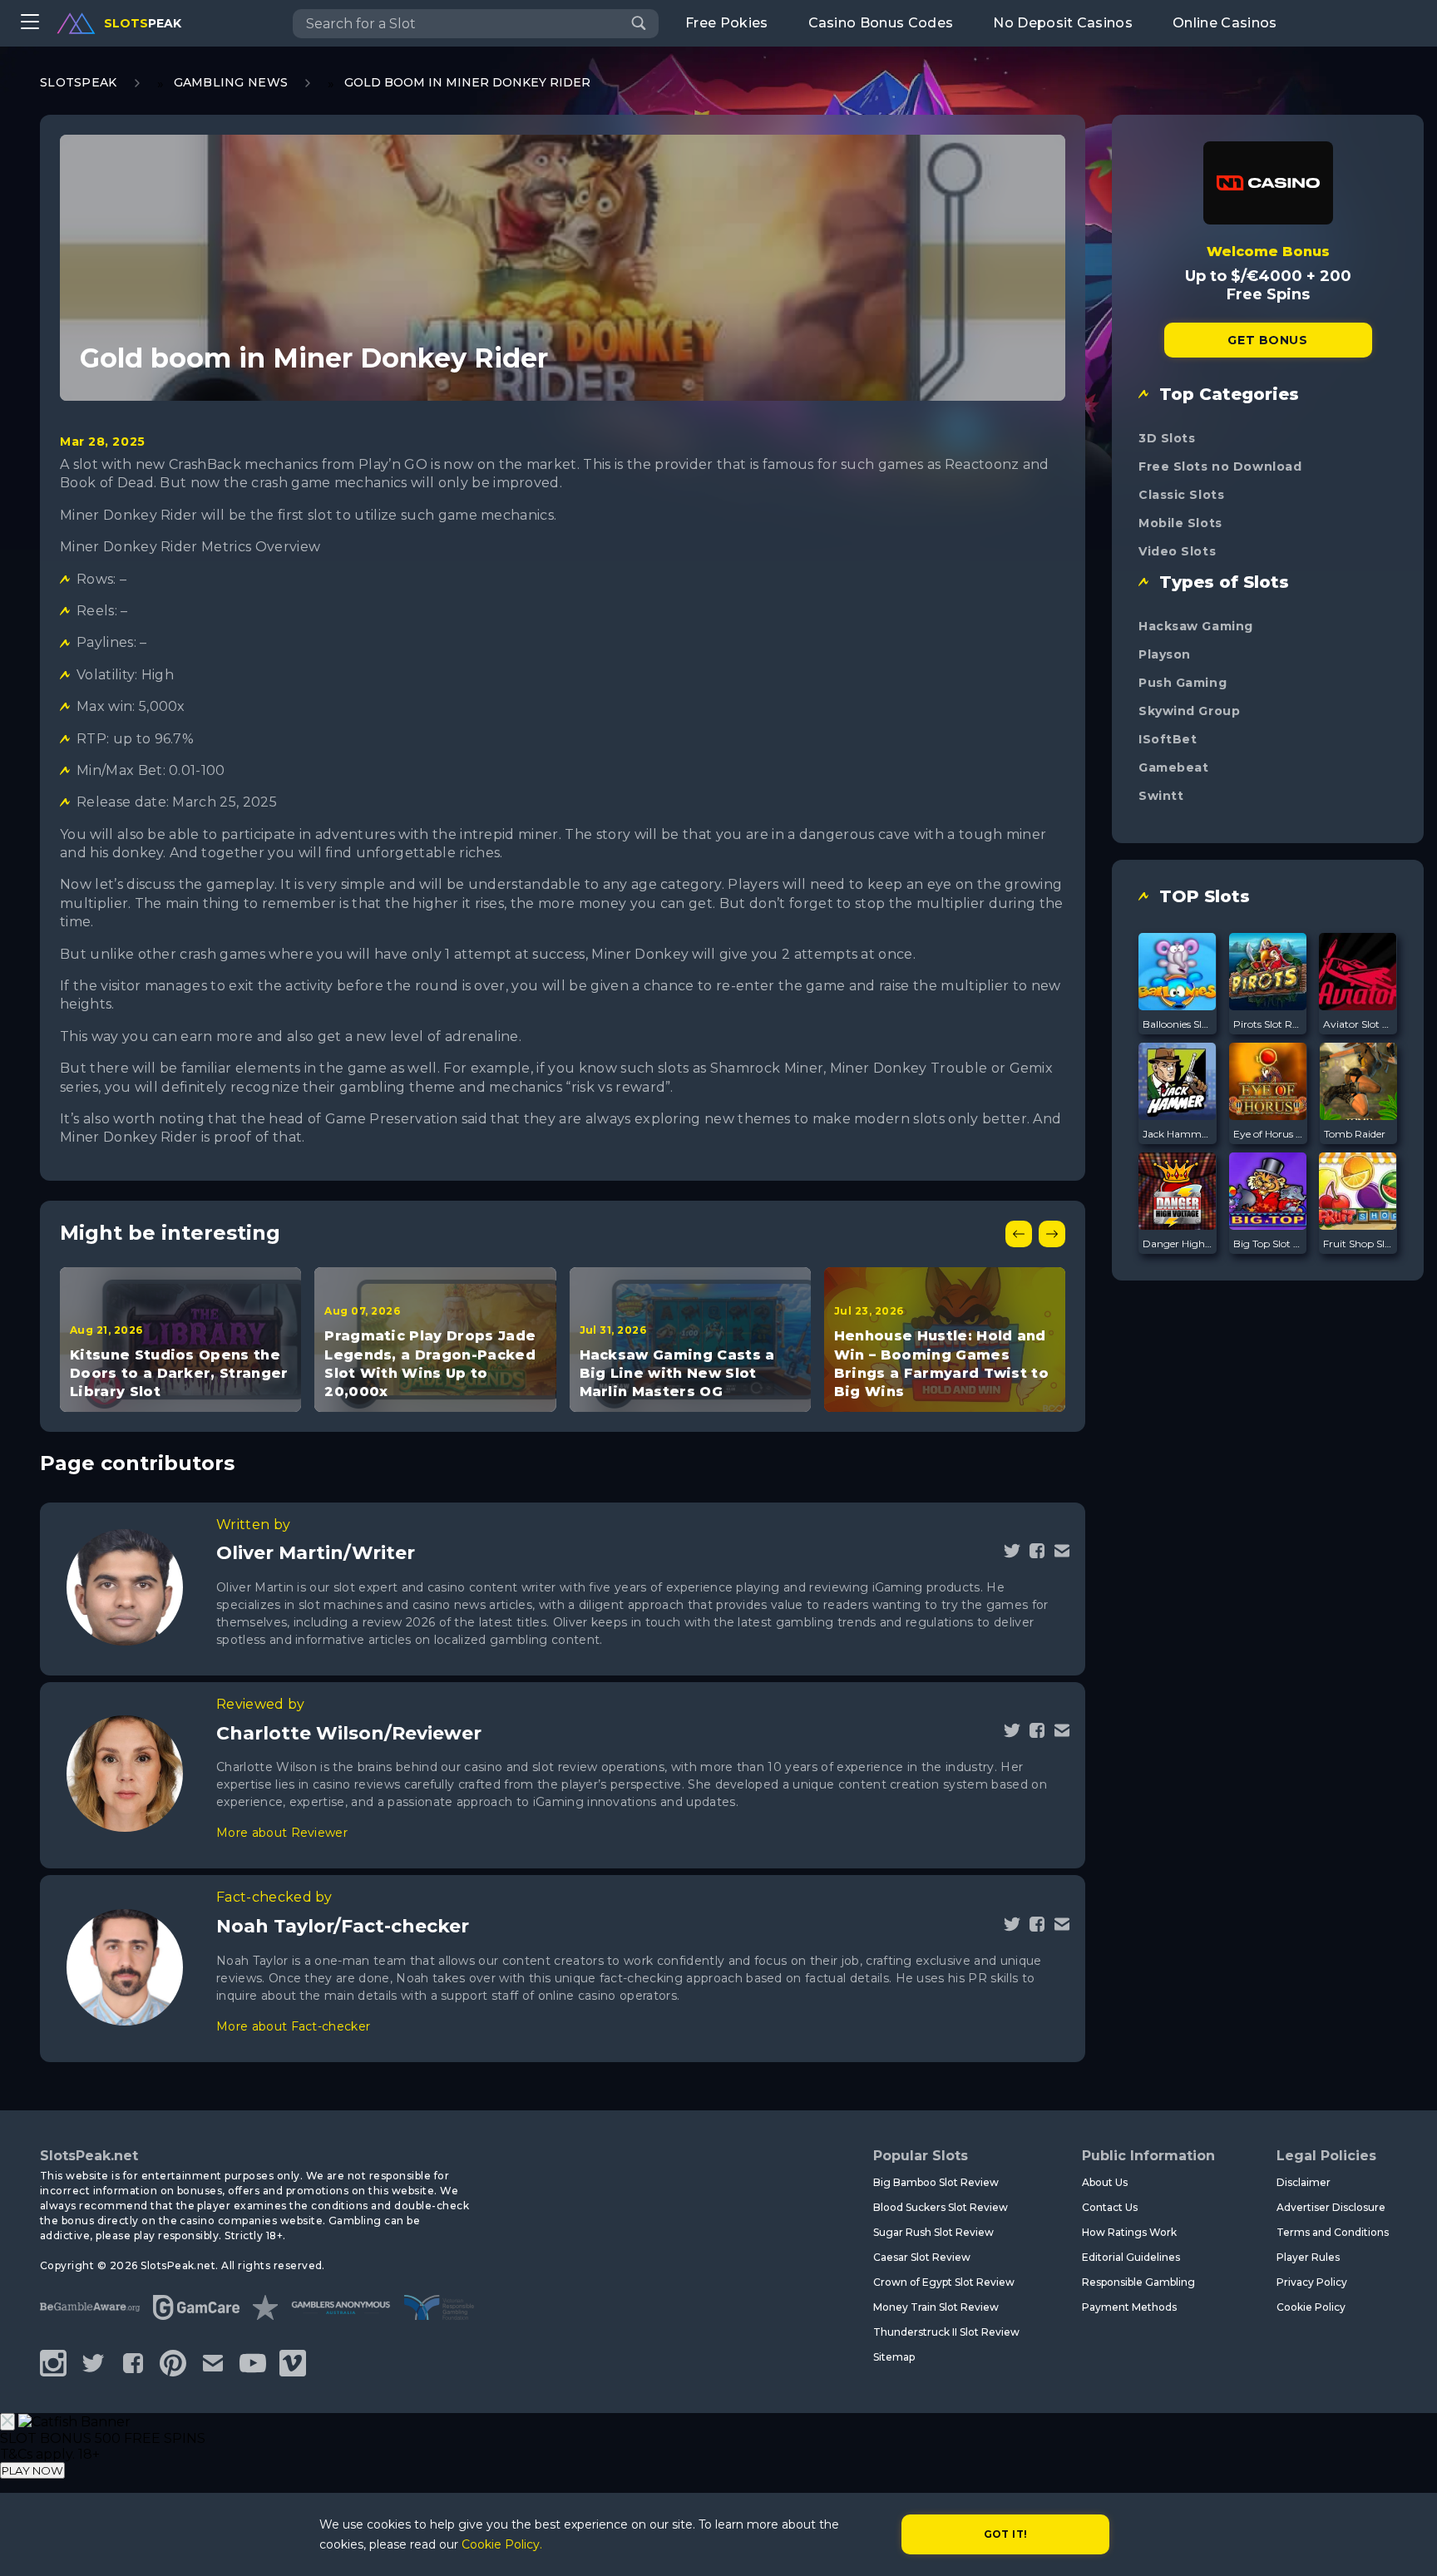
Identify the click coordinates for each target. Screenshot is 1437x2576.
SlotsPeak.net (89, 2156)
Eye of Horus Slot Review (1268, 1134)
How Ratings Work (1129, 2232)
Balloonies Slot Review (1178, 1024)
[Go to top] (1405, 2543)
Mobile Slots (1180, 523)
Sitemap (894, 2357)
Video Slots (1177, 551)
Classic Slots (1181, 495)
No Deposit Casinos (1063, 23)
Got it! (1006, 2534)
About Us (1105, 2182)
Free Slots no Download (1220, 466)
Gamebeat (1173, 767)
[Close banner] (7, 2422)
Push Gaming (1183, 683)
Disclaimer (1304, 2182)
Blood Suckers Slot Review (941, 2207)
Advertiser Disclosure (1331, 2207)
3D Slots (1167, 438)
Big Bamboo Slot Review (936, 2182)
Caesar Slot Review (922, 2257)
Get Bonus (1267, 340)
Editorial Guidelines (1131, 2257)
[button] (1019, 1234)
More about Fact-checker (293, 2026)
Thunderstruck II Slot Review (946, 2332)
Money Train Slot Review (936, 2307)
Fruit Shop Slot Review (1358, 1244)
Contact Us (1110, 2207)
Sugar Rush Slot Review (933, 2232)
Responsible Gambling (1138, 2282)
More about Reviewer (282, 1833)
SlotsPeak (79, 82)
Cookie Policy (1311, 2307)
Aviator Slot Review (1358, 1024)
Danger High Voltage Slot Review (1178, 1244)
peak (143, 23)
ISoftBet (1168, 739)
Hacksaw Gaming (1196, 626)
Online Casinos (1225, 23)
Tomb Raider (1355, 1134)
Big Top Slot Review (1268, 1244)
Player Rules (1308, 2257)
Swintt (1161, 796)
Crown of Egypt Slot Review (944, 2282)
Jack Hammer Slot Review (1178, 1134)
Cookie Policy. (502, 2544)
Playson (1165, 654)
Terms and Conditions (1333, 2232)
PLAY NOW (32, 2470)
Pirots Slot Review (1268, 1024)
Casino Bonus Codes (881, 23)
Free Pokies (727, 23)
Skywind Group (1189, 711)
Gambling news (231, 82)
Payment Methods (1129, 2307)
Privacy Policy (1312, 2282)
